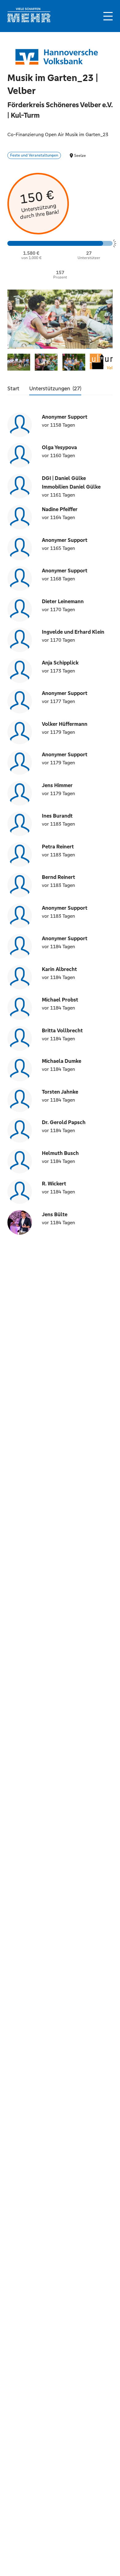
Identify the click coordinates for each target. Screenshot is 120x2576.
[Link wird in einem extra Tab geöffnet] (29, 21)
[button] (108, 16)
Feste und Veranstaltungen (34, 155)
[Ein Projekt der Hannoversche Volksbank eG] (57, 57)
